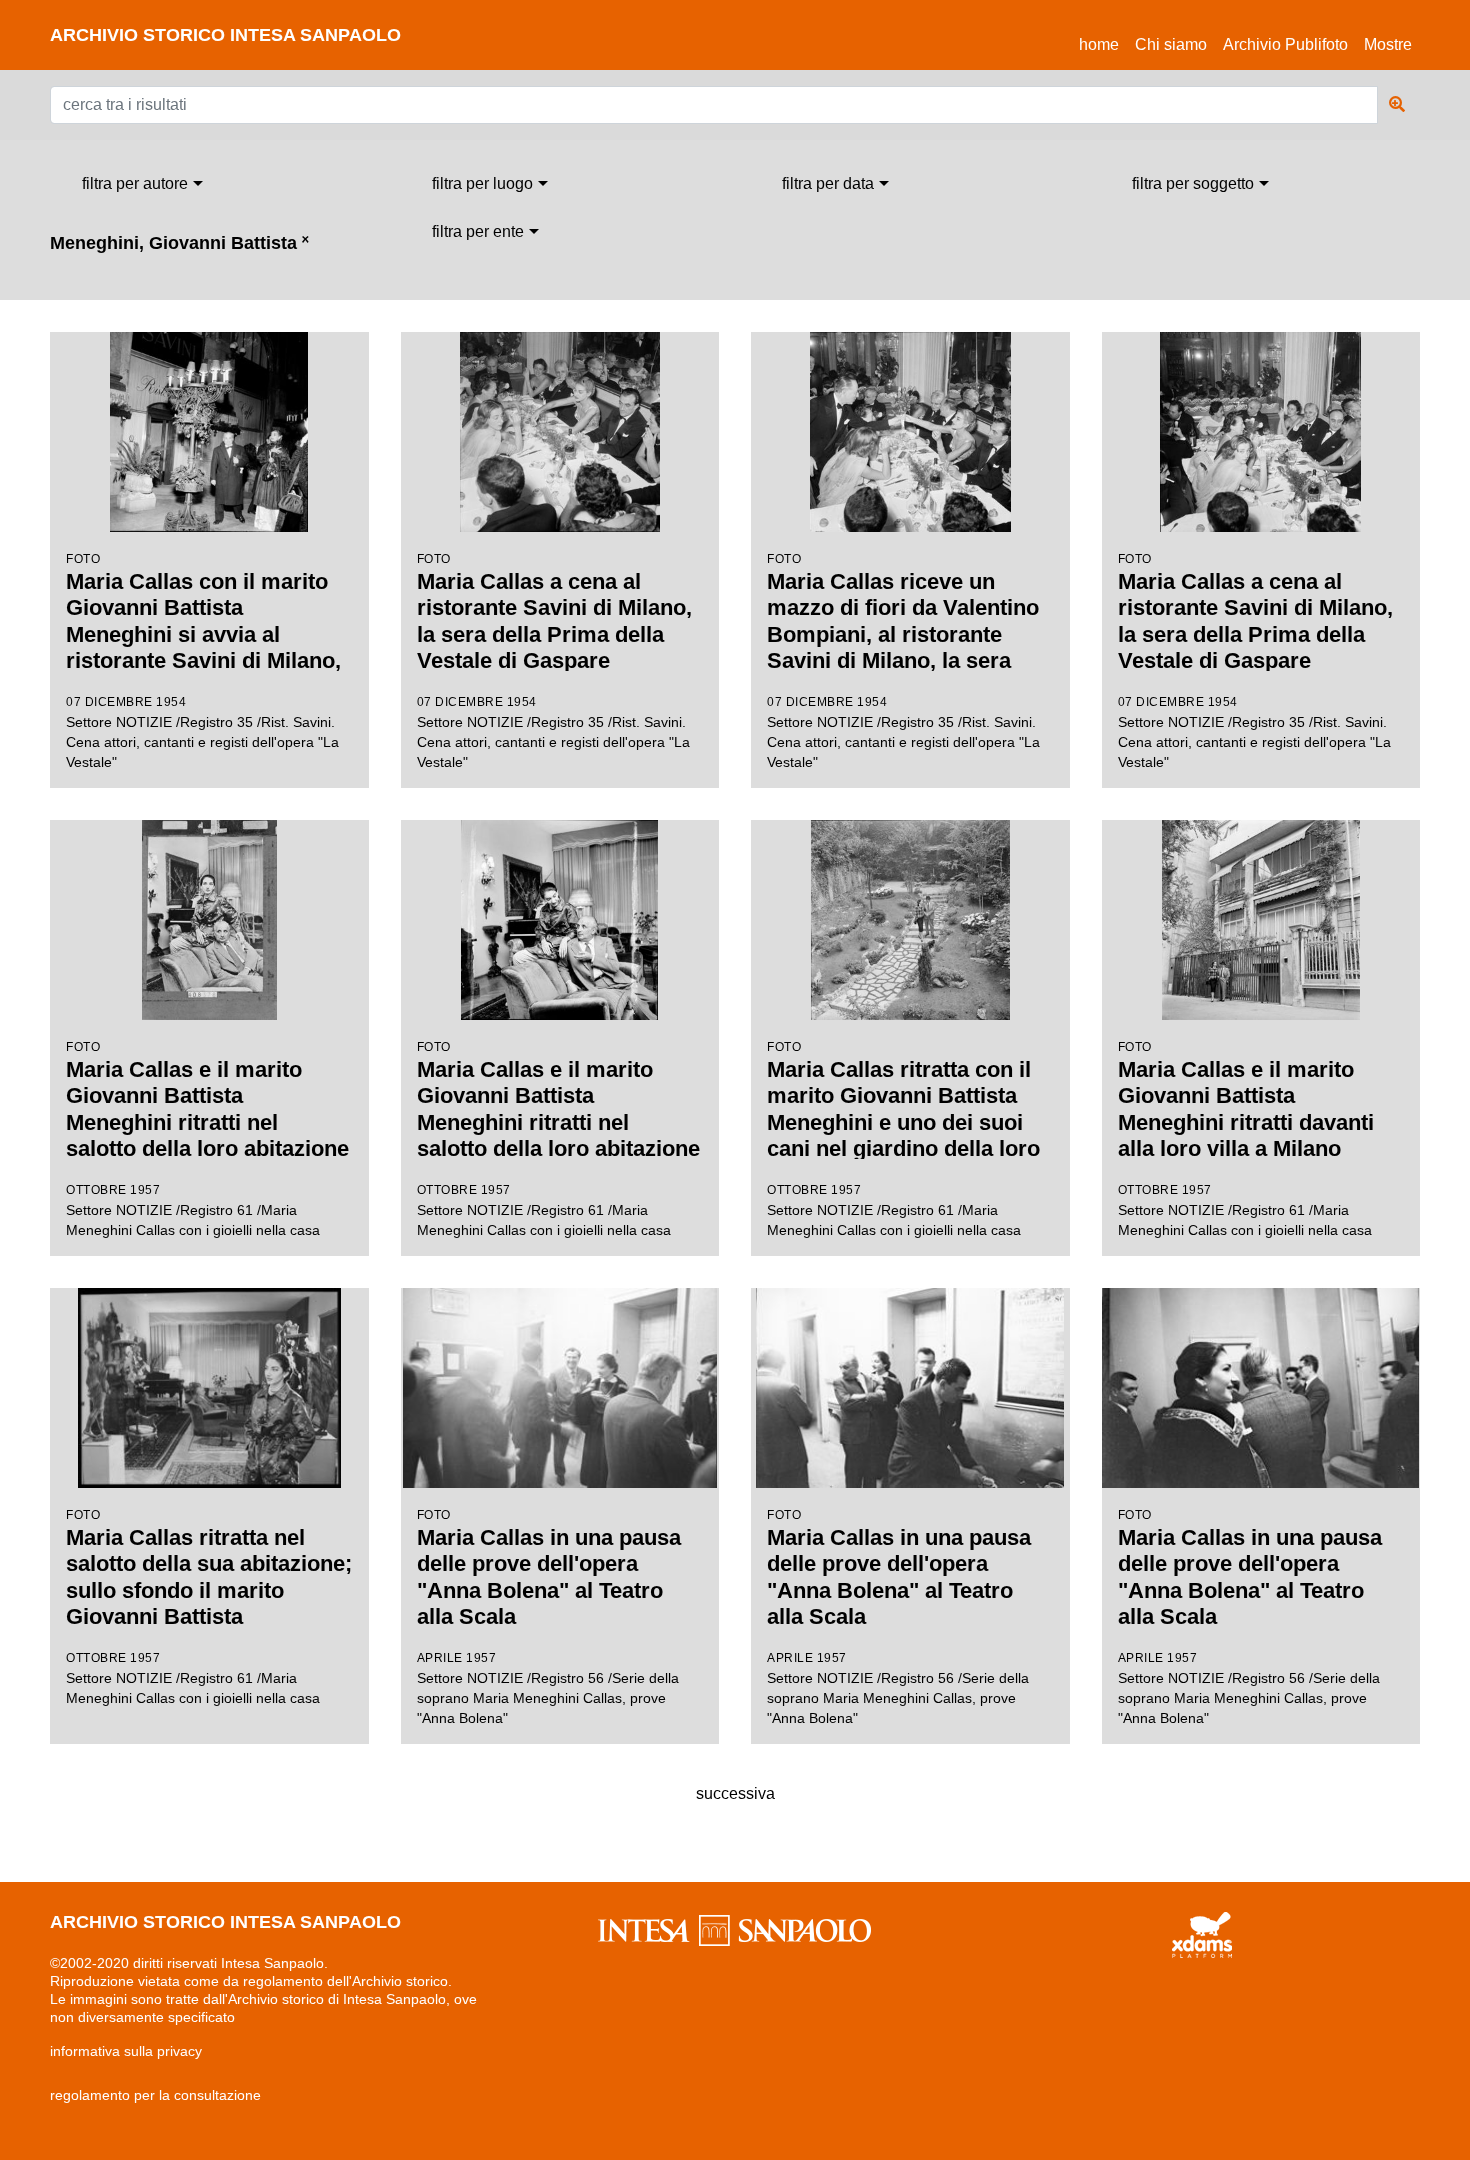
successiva (735, 1793)
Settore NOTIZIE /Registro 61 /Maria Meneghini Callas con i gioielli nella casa (207, 1139)
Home (1103, 44)
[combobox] (142, 184)
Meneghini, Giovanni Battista (179, 243)
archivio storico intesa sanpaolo (225, 35)
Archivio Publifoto (1285, 44)
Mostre (1388, 44)
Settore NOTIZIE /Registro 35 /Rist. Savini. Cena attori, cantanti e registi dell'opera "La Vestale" (203, 662)
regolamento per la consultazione (155, 2095)
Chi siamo (1171, 44)
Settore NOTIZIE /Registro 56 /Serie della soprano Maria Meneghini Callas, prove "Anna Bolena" (549, 1617)
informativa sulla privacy (126, 2051)
